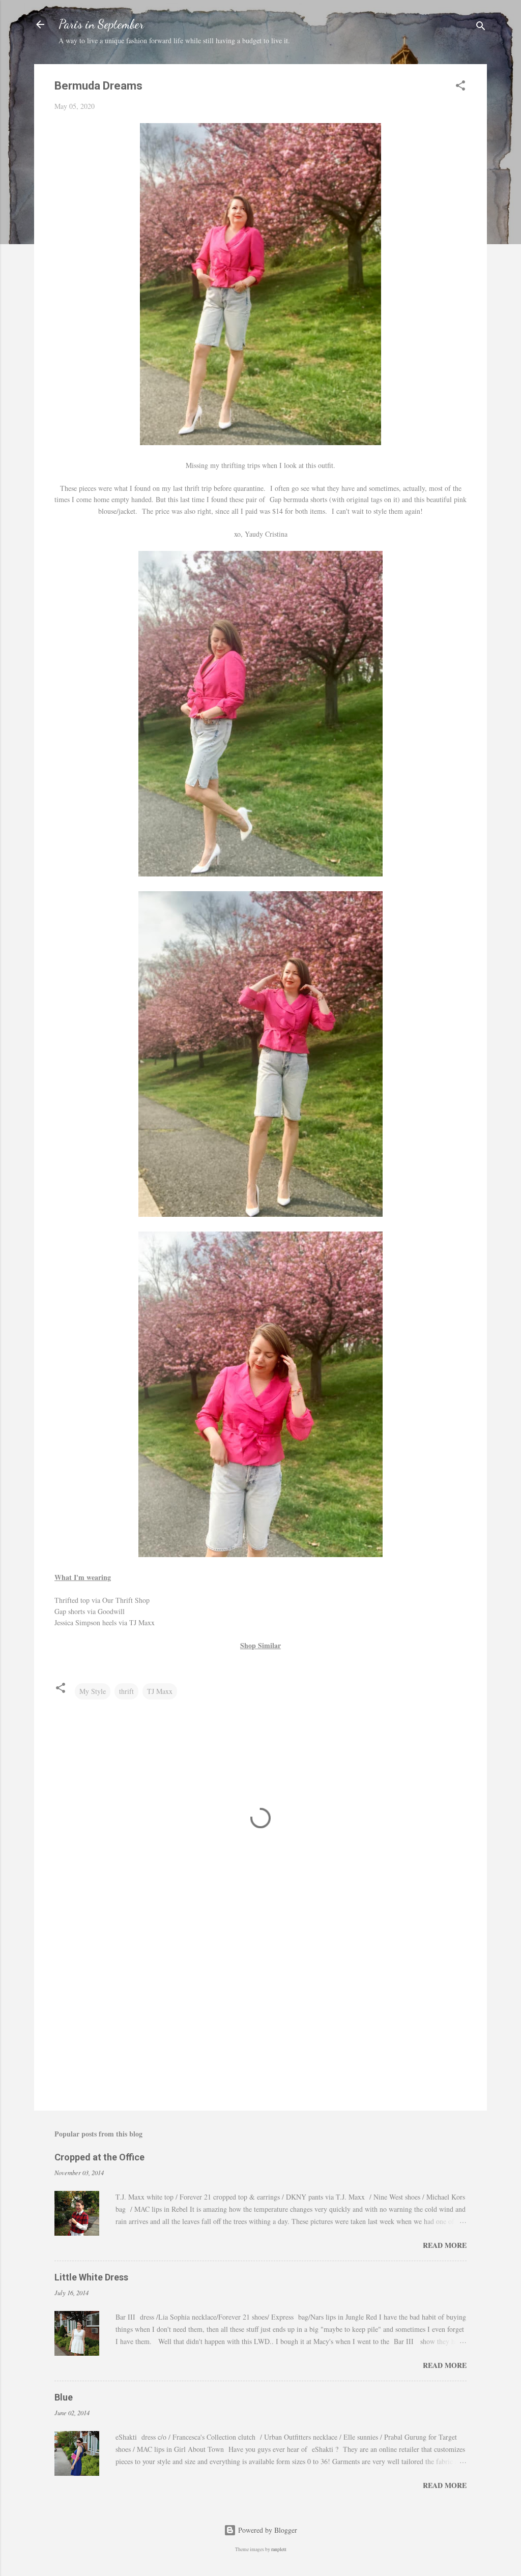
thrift (126, 1691)
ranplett (279, 2549)
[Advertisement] (260, 2016)
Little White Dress (91, 2277)
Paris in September (101, 24)
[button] (460, 87)
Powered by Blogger (267, 2530)
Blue (64, 2397)
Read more (445, 2245)
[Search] (481, 28)
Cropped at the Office (99, 2157)
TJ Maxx (160, 1691)
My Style (93, 1691)
